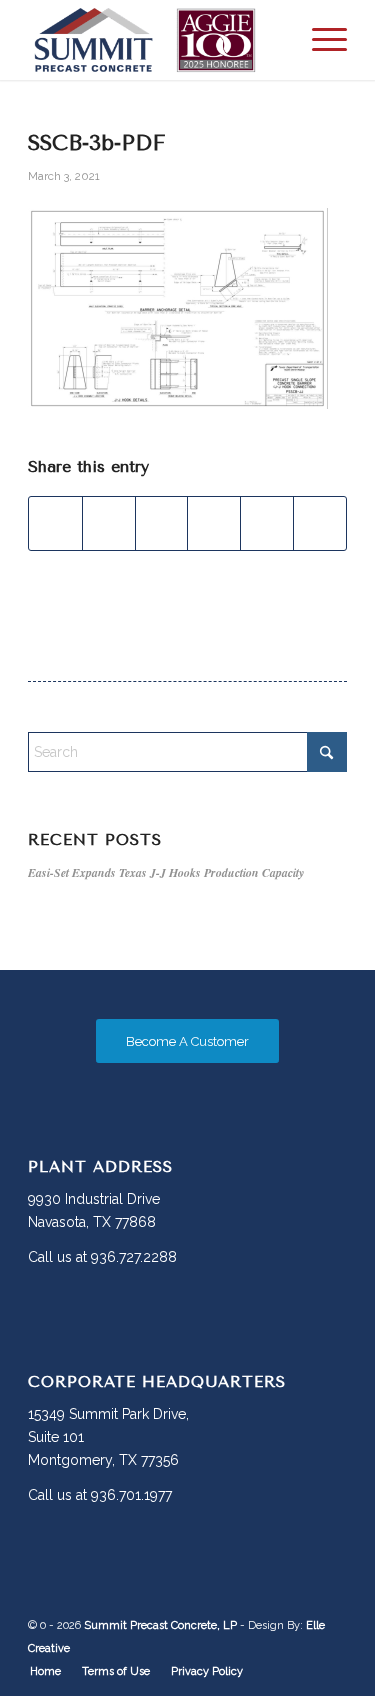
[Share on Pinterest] (214, 523)
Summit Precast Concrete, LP (160, 1625)
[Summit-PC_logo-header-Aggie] (155, 40)
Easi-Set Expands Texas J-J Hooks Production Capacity (166, 872)
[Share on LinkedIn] (267, 523)
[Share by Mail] (320, 523)
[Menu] (319, 40)
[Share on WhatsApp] (162, 523)
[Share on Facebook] (55, 523)
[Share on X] (109, 523)
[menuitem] (319, 40)
